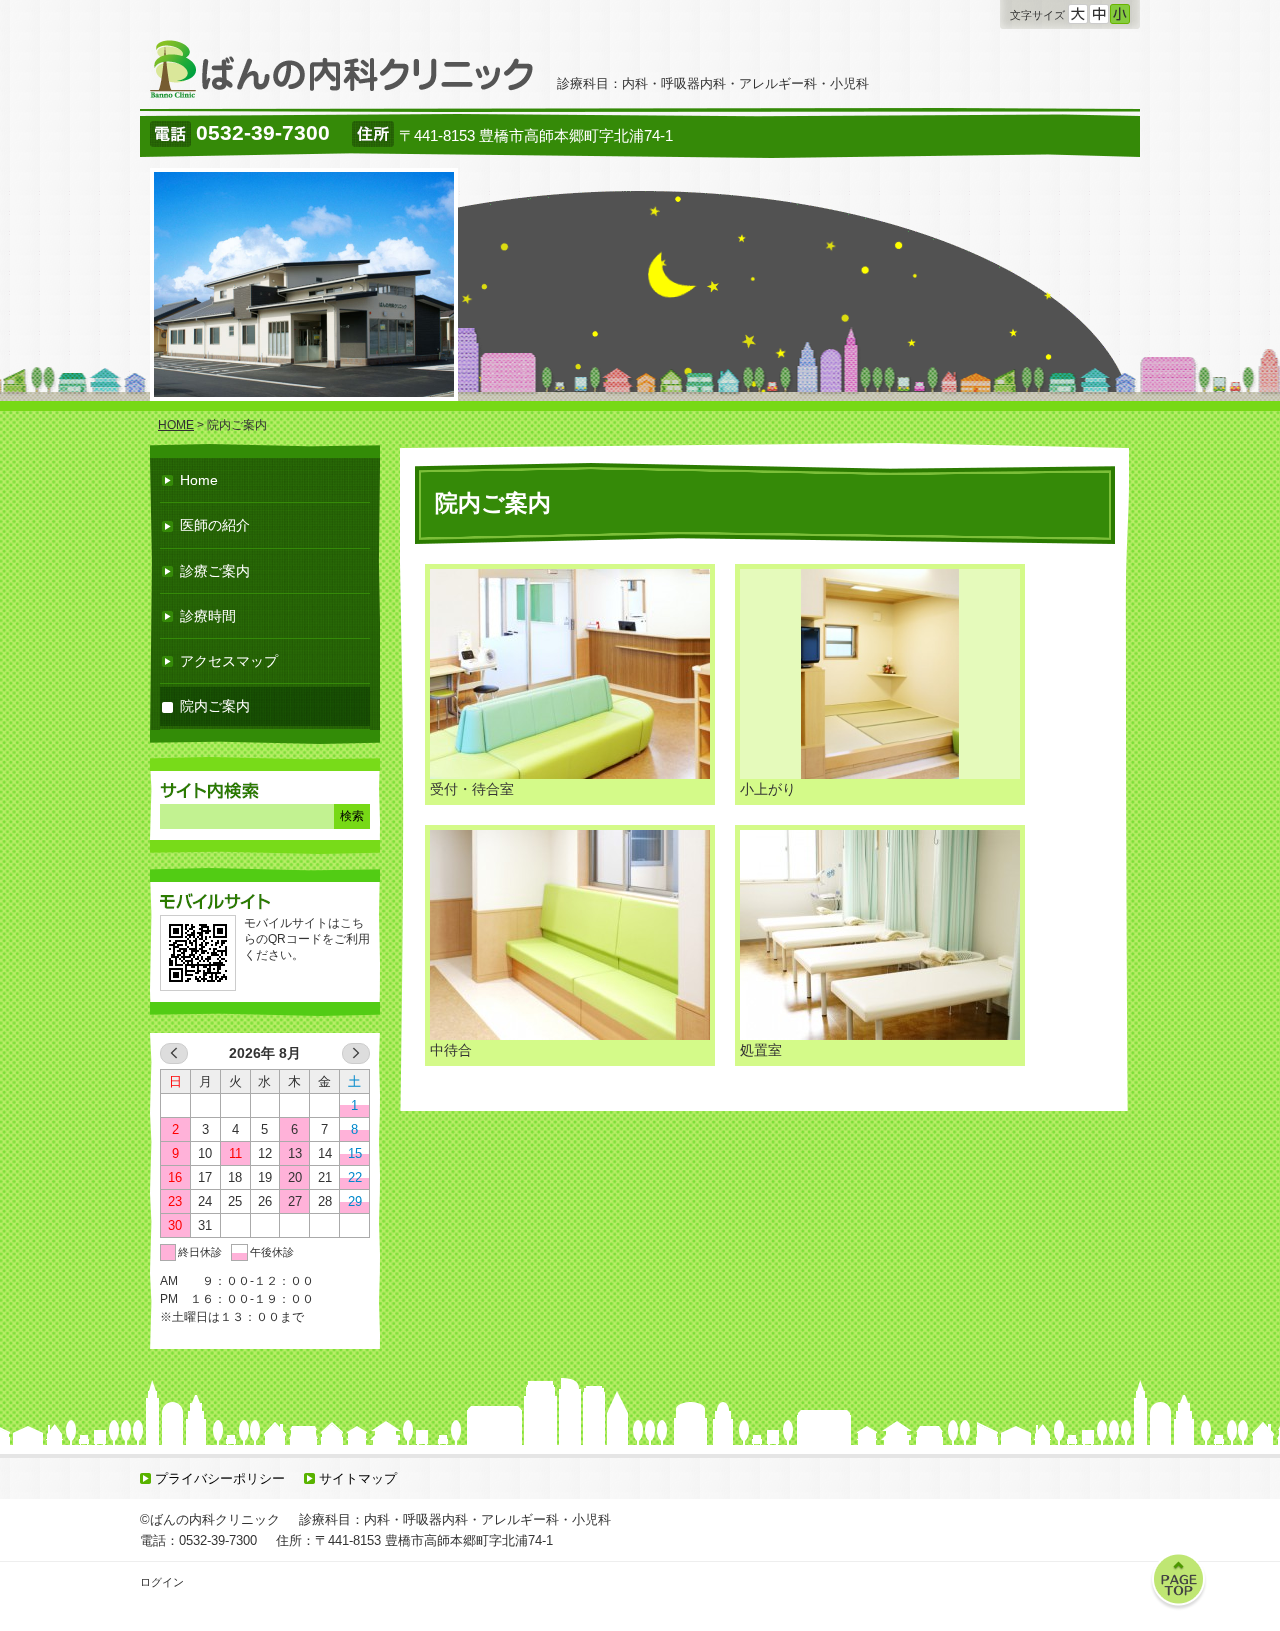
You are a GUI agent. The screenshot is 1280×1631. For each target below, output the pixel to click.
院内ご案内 (215, 706)
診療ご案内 (215, 571)
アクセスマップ (229, 661)
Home (199, 480)
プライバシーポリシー (220, 1478)
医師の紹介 (215, 525)
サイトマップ (358, 1478)
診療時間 (208, 616)
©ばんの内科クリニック (210, 1519)
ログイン (162, 1582)
